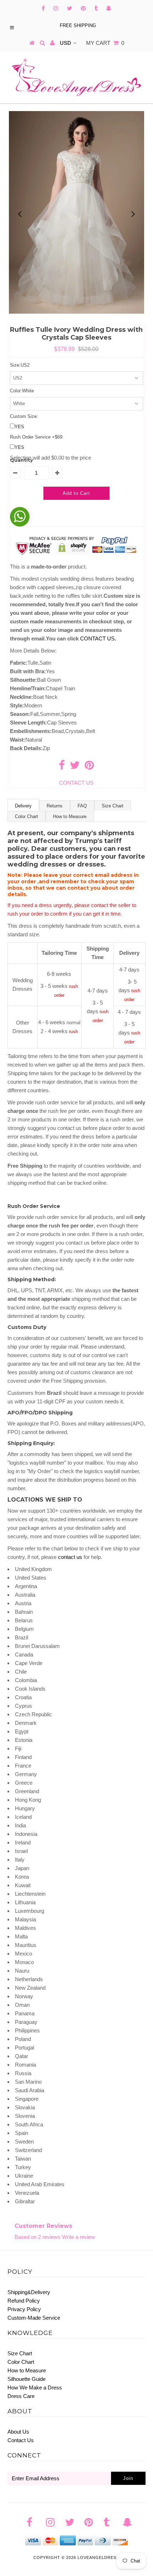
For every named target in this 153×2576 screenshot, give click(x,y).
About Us (18, 2432)
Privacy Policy (24, 2309)
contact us (70, 1557)
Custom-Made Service (34, 2318)
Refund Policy (24, 2301)
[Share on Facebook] (62, 767)
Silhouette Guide (27, 2379)
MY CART (105, 43)
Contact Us (21, 2440)
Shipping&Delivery (29, 2292)
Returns (55, 806)
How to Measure (70, 816)
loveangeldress (98, 2557)
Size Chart (113, 806)
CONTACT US (98, 638)
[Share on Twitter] (75, 767)
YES (19, 427)
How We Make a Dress (35, 2387)
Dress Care (21, 2396)
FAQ (82, 806)
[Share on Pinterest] (89, 767)
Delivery (23, 806)
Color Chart (27, 816)
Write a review (78, 2237)
